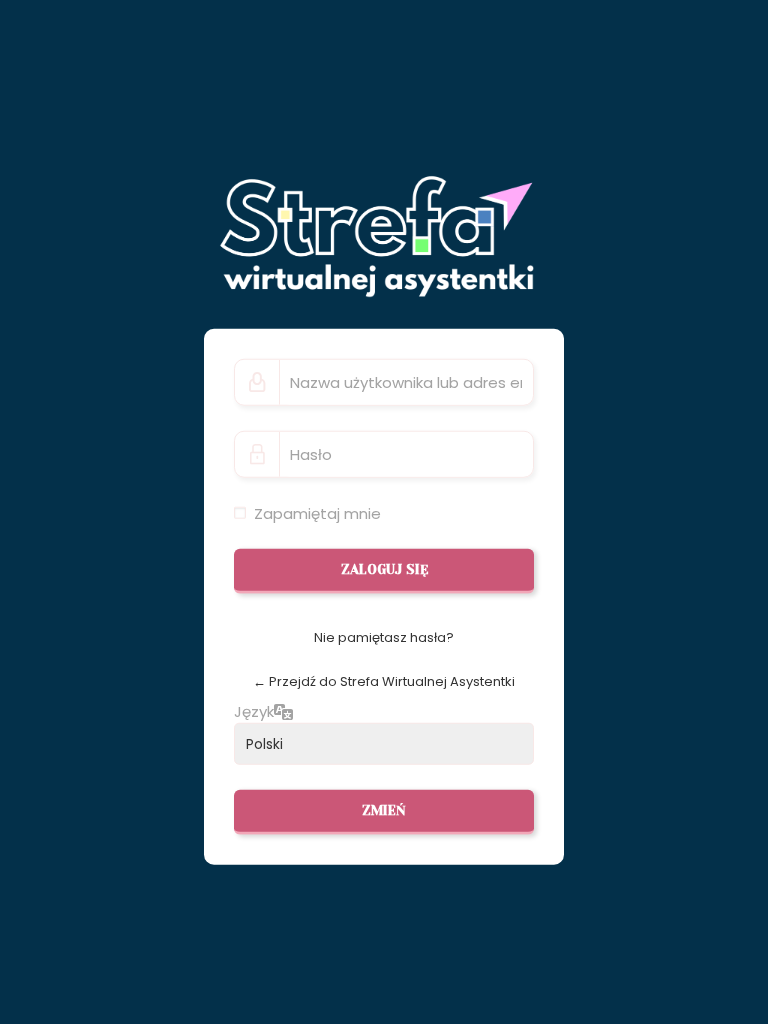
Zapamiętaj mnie (317, 512)
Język (254, 711)
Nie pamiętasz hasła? (384, 637)
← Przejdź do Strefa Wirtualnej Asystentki (384, 680)
